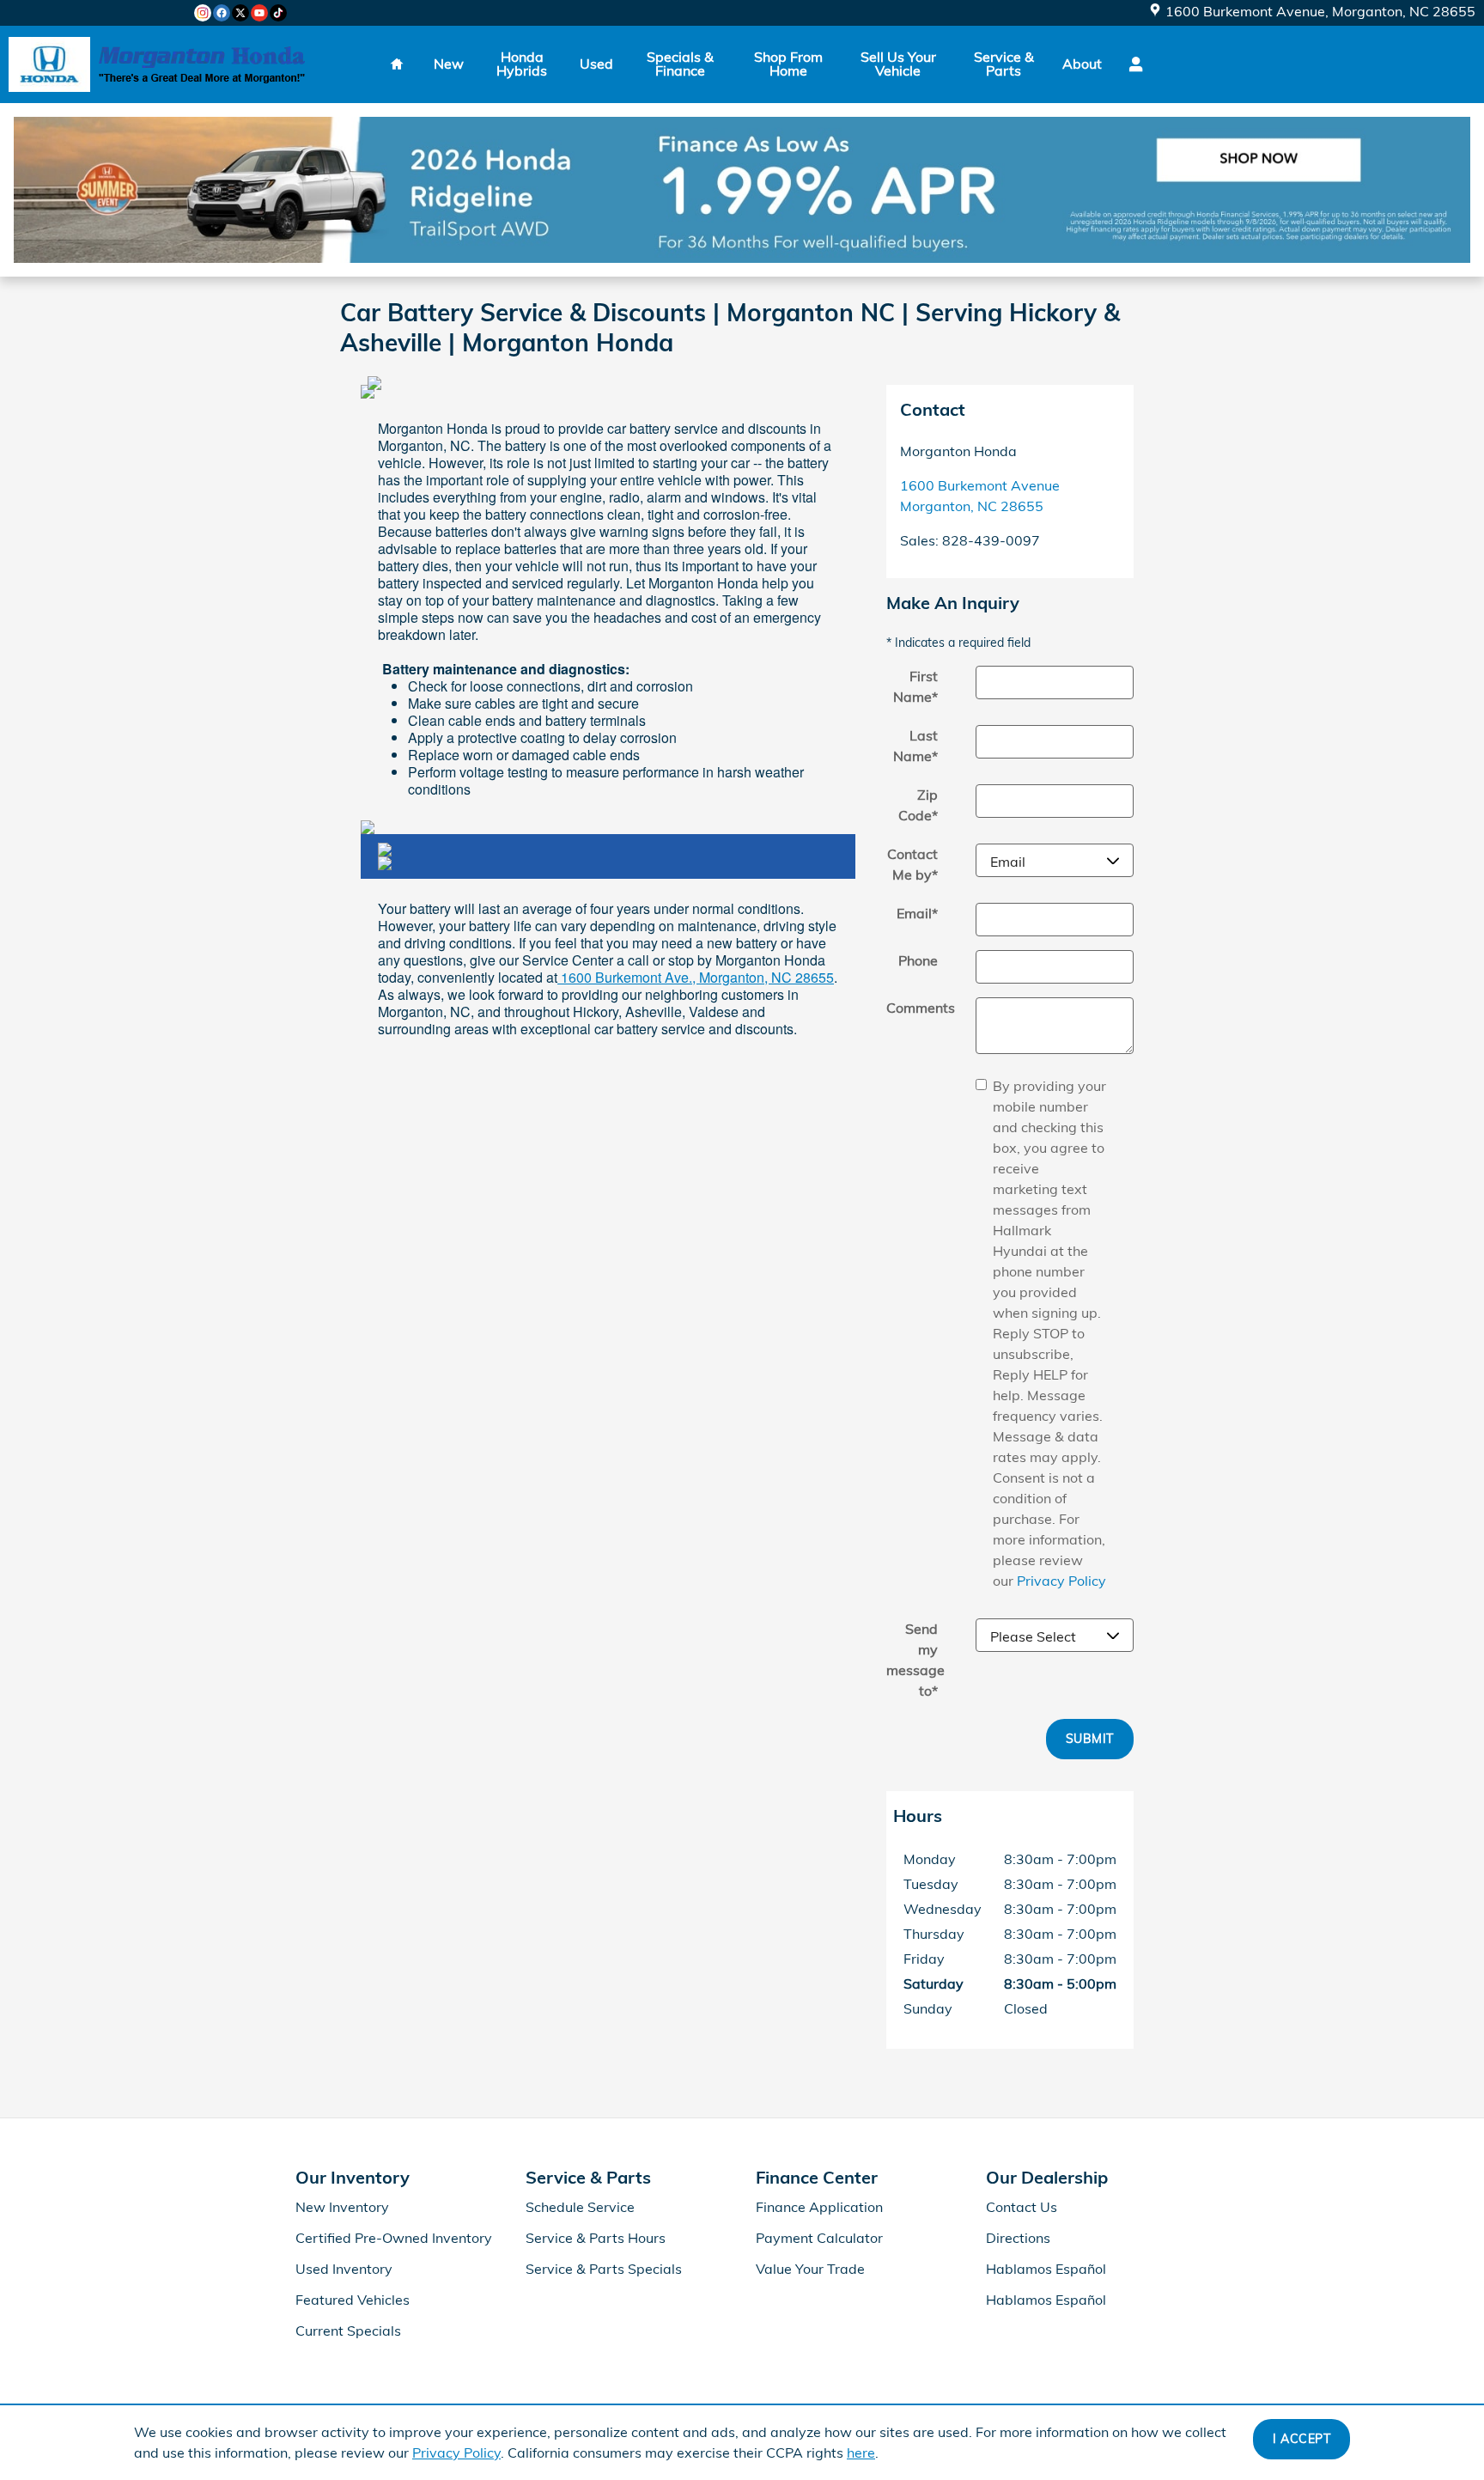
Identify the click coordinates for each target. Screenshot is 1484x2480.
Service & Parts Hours (596, 2238)
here (861, 2453)
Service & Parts (1004, 64)
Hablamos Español (1046, 2269)
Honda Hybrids (522, 64)
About (1082, 64)
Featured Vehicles (353, 2300)
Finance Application (819, 2207)
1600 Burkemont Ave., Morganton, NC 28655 (696, 977)
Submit (1090, 1739)
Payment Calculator (819, 2238)
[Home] (49, 65)
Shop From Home (788, 64)
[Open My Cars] (1131, 64)
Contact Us (1022, 2207)
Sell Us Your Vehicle (898, 64)
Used (596, 64)
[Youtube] (259, 13)
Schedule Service (580, 2207)
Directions (1018, 2238)
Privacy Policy (456, 2453)
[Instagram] (203, 13)
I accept (1302, 2439)
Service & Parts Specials (604, 2269)
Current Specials (348, 2331)
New (449, 64)
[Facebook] (222, 13)
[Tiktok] (278, 13)
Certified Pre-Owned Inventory (394, 2238)
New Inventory (342, 2207)
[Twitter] (240, 13)
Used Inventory (344, 2269)
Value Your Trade (810, 2269)
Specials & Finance (680, 64)
